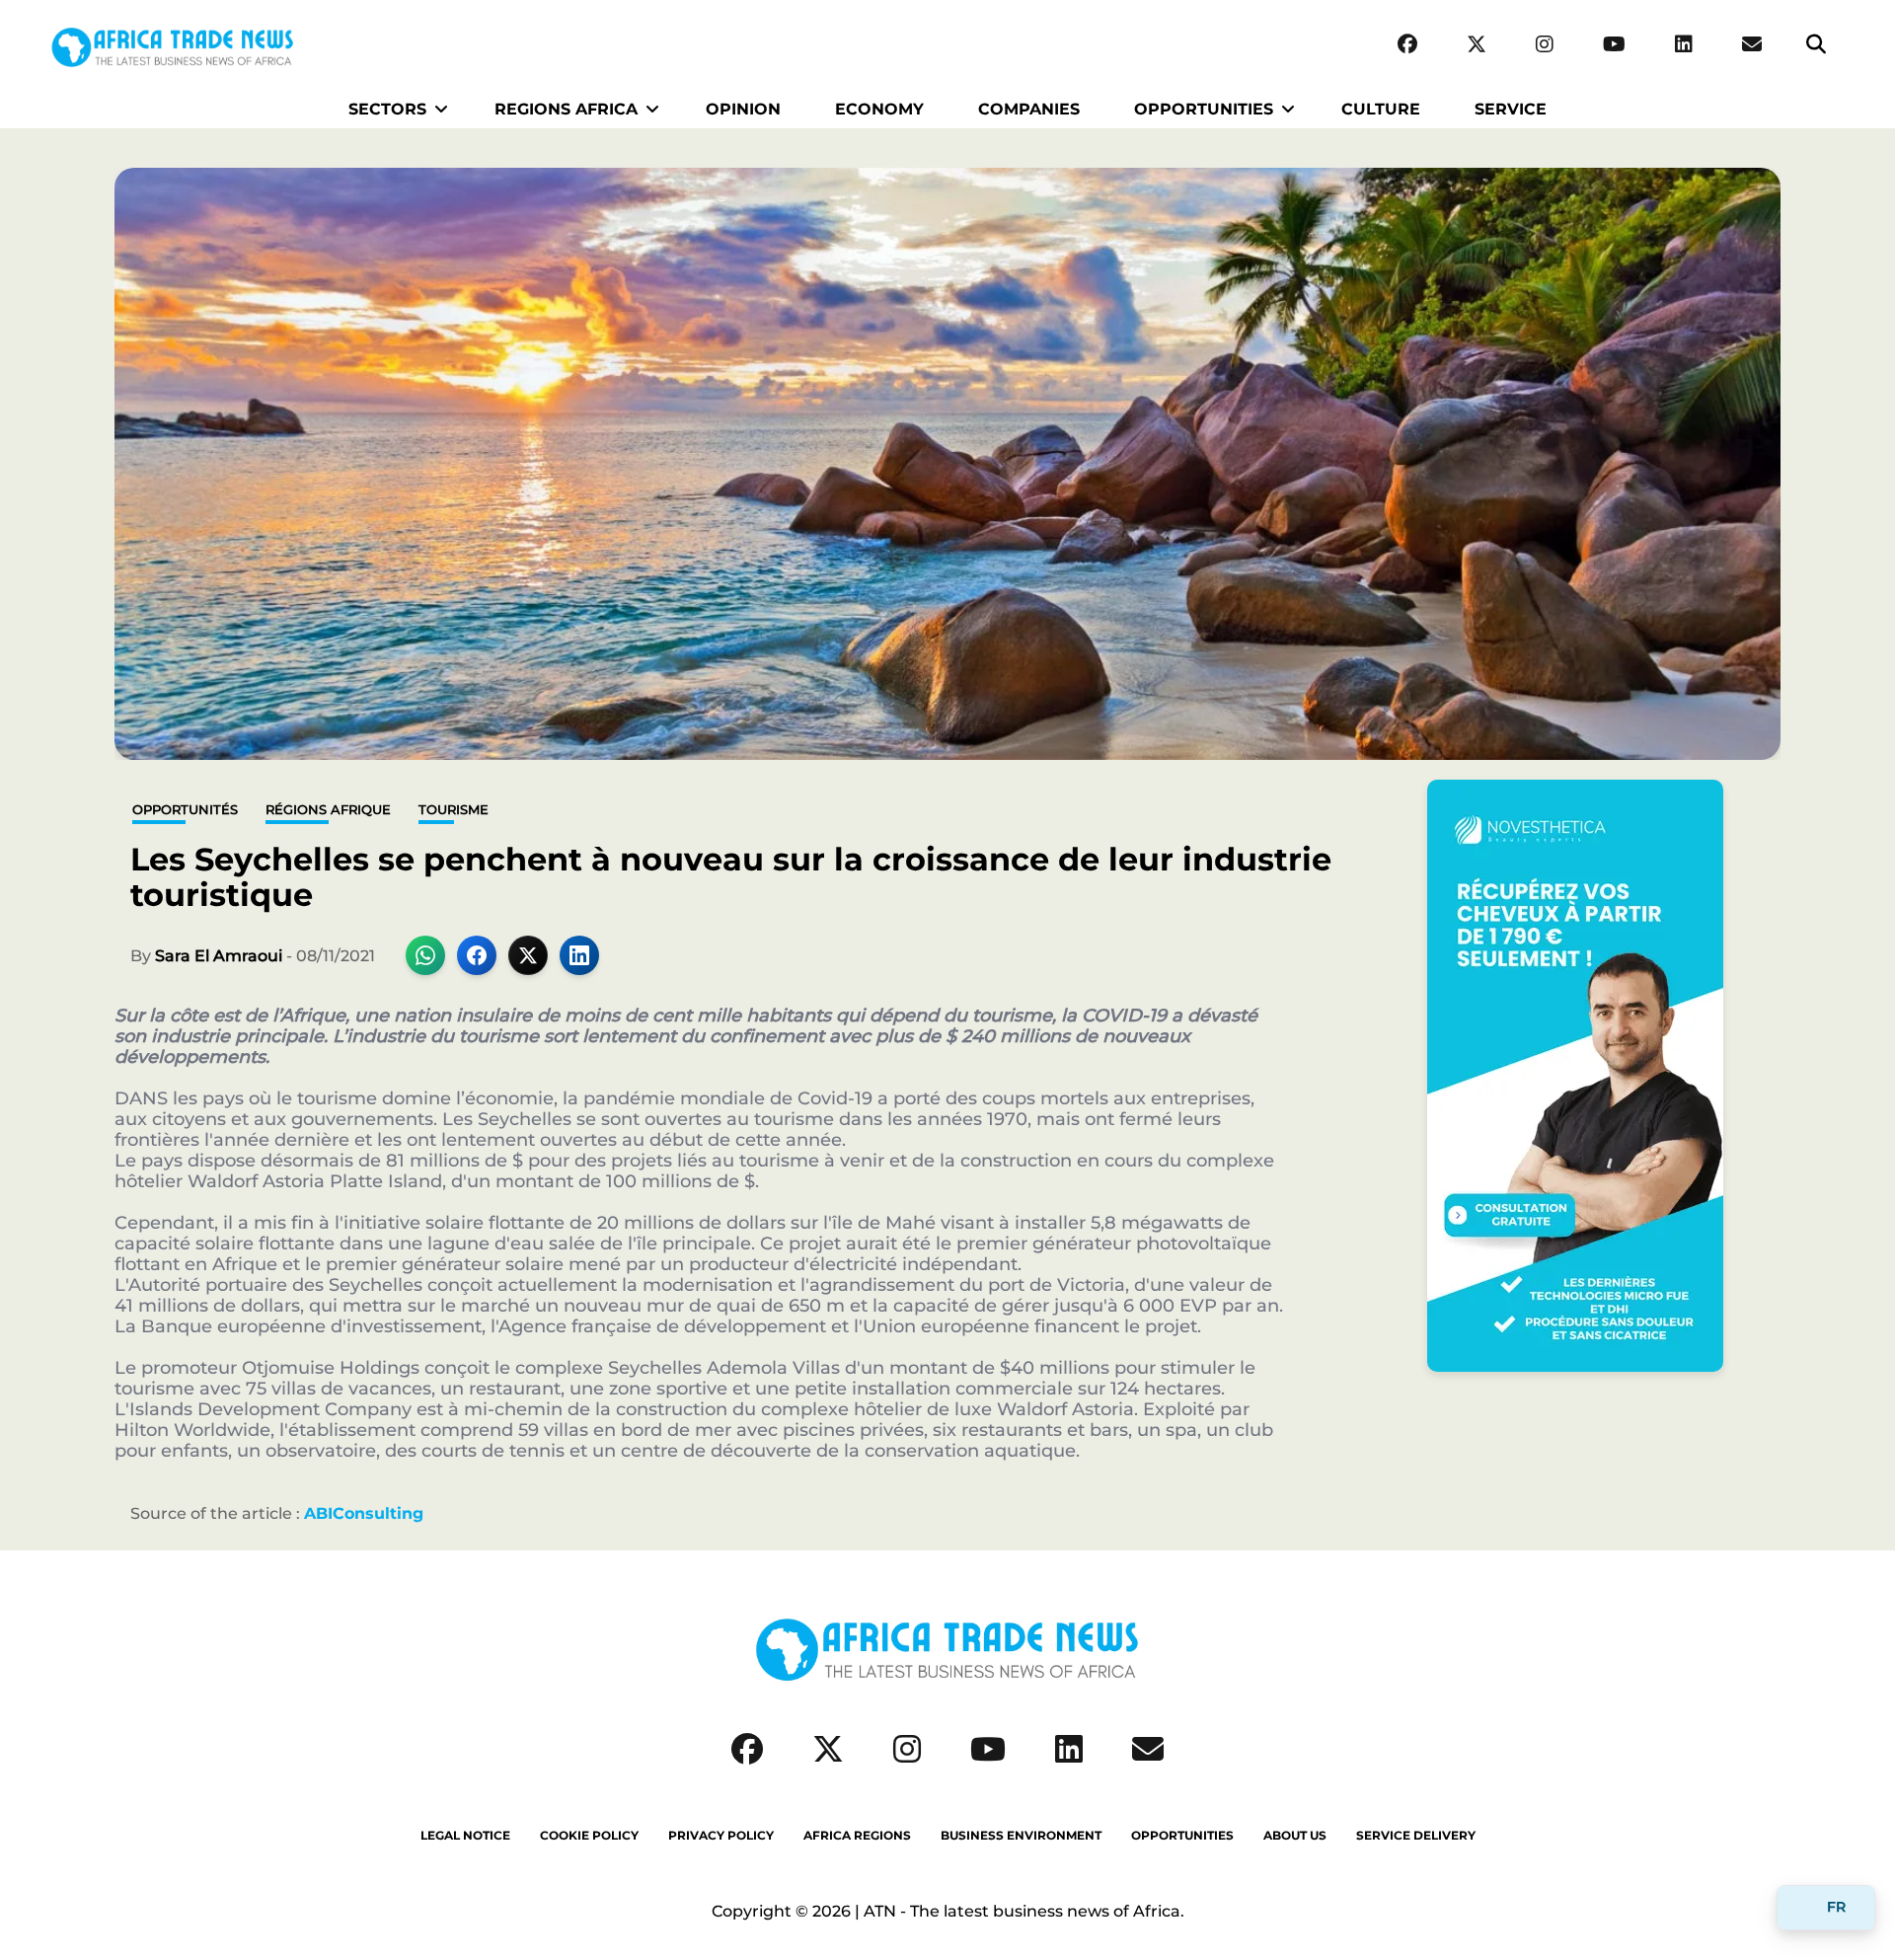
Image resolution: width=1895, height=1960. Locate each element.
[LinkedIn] (1684, 45)
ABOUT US (1295, 1836)
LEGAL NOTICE (465, 1836)
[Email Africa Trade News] (1752, 45)
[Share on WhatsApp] (425, 955)
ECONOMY (879, 109)
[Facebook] (1407, 45)
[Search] (1816, 45)
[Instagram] (1545, 45)
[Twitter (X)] (1477, 45)
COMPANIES (1029, 109)
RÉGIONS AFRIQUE (328, 810)
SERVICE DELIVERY (1416, 1836)
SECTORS (387, 109)
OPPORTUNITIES (1204, 109)
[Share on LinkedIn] (579, 955)
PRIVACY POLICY (721, 1836)
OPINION (743, 109)
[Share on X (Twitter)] (528, 955)
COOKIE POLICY (589, 1836)
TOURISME (454, 810)
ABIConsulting (364, 1513)
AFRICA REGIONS (857, 1836)
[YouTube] (1614, 45)
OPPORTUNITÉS (185, 810)
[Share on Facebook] (477, 955)
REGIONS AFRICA (566, 109)
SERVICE (1511, 109)
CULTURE (1381, 109)
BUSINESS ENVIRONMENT (1021, 1836)
